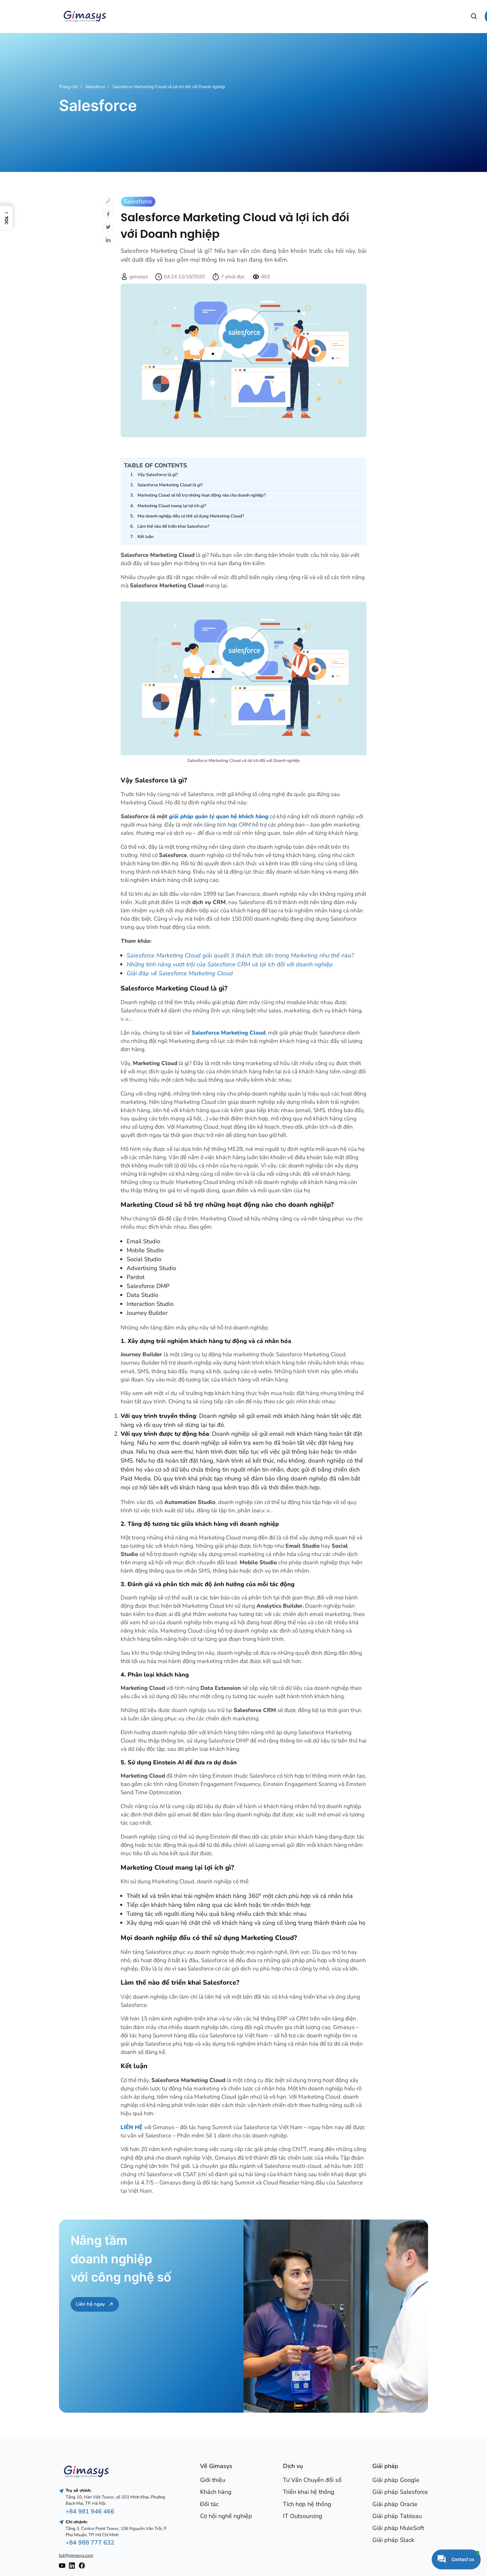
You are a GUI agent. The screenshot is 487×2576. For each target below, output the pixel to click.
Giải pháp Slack (393, 2540)
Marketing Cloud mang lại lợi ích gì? (172, 506)
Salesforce (95, 87)
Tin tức (369, 16)
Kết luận (145, 537)
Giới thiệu (213, 2480)
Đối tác (209, 2504)
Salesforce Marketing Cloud (228, 1033)
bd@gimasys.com (76, 2555)
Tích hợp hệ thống (307, 2504)
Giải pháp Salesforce (400, 2492)
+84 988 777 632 (90, 2543)
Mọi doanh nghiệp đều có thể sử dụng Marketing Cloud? (191, 516)
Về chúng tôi (126, 16)
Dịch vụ (207, 16)
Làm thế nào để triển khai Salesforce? (173, 526)
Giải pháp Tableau (397, 2516)
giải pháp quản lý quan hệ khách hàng (219, 816)
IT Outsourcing (303, 2516)
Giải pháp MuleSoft (398, 2528)
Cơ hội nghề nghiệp (451, 16)
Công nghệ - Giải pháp (289, 16)
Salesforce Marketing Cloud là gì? (170, 485)
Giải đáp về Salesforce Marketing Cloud (180, 973)
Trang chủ (68, 87)
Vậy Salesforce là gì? (158, 475)
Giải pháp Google (396, 2480)
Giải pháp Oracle (395, 2504)
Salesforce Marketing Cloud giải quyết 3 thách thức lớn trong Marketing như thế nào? (240, 955)
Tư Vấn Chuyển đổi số (312, 2480)
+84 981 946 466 (90, 2511)
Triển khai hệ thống (309, 2492)
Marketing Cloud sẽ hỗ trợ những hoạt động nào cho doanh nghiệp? (202, 495)
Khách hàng (216, 2492)
